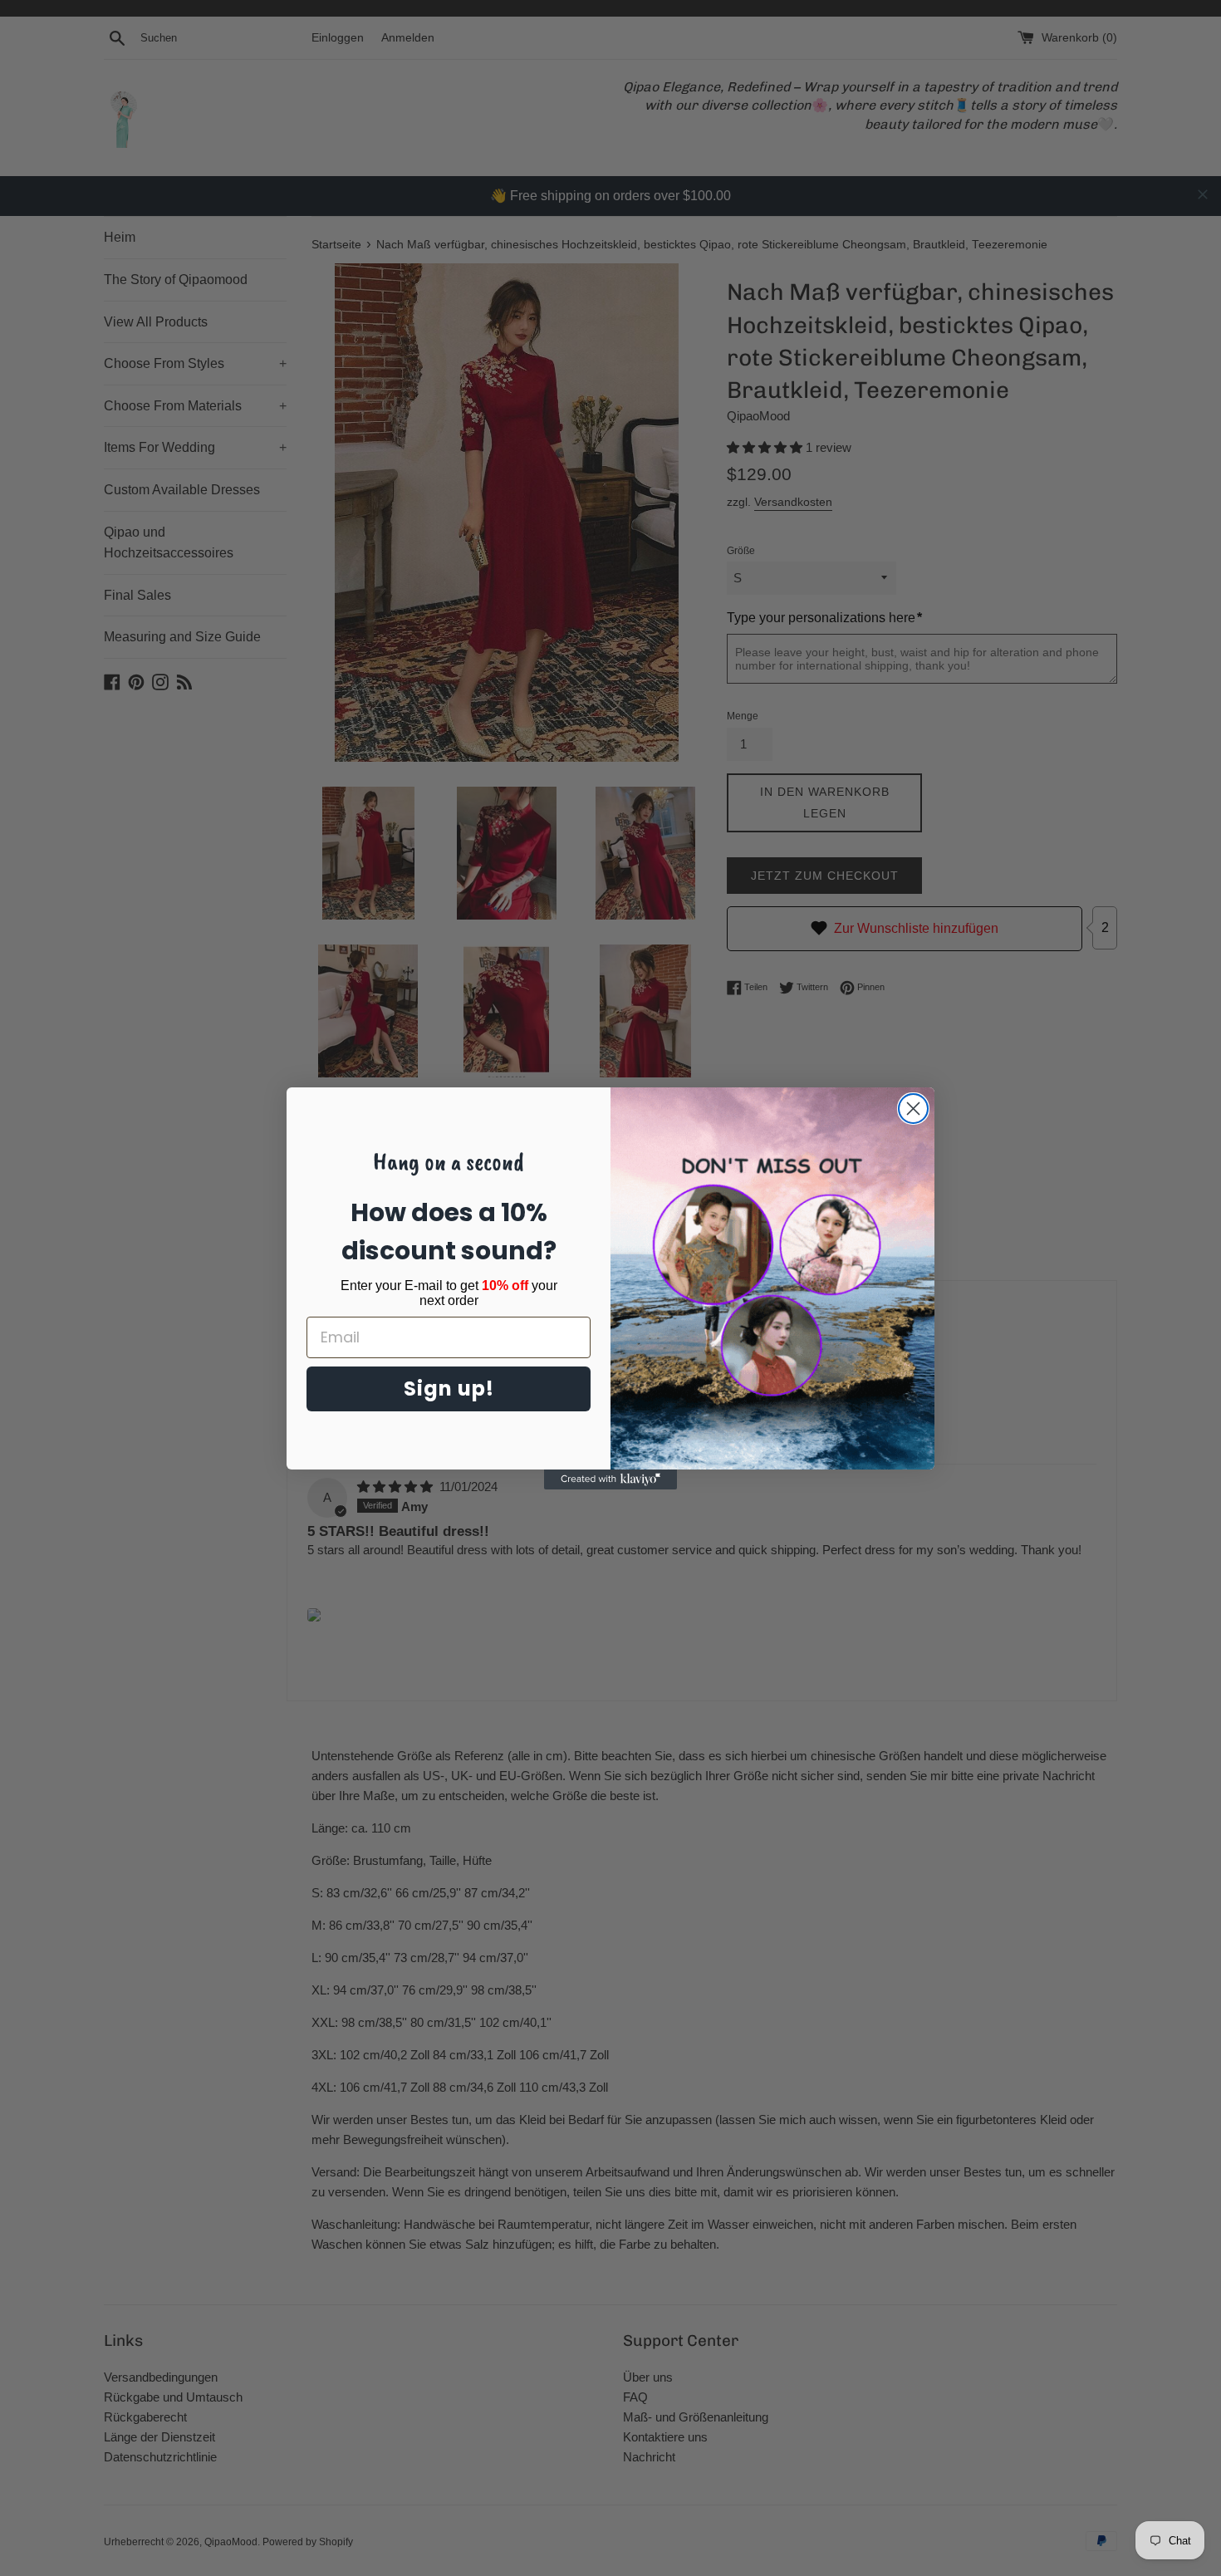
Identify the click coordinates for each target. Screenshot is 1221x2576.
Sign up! (449, 1389)
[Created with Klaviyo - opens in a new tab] (610, 1479)
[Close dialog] (913, 1109)
